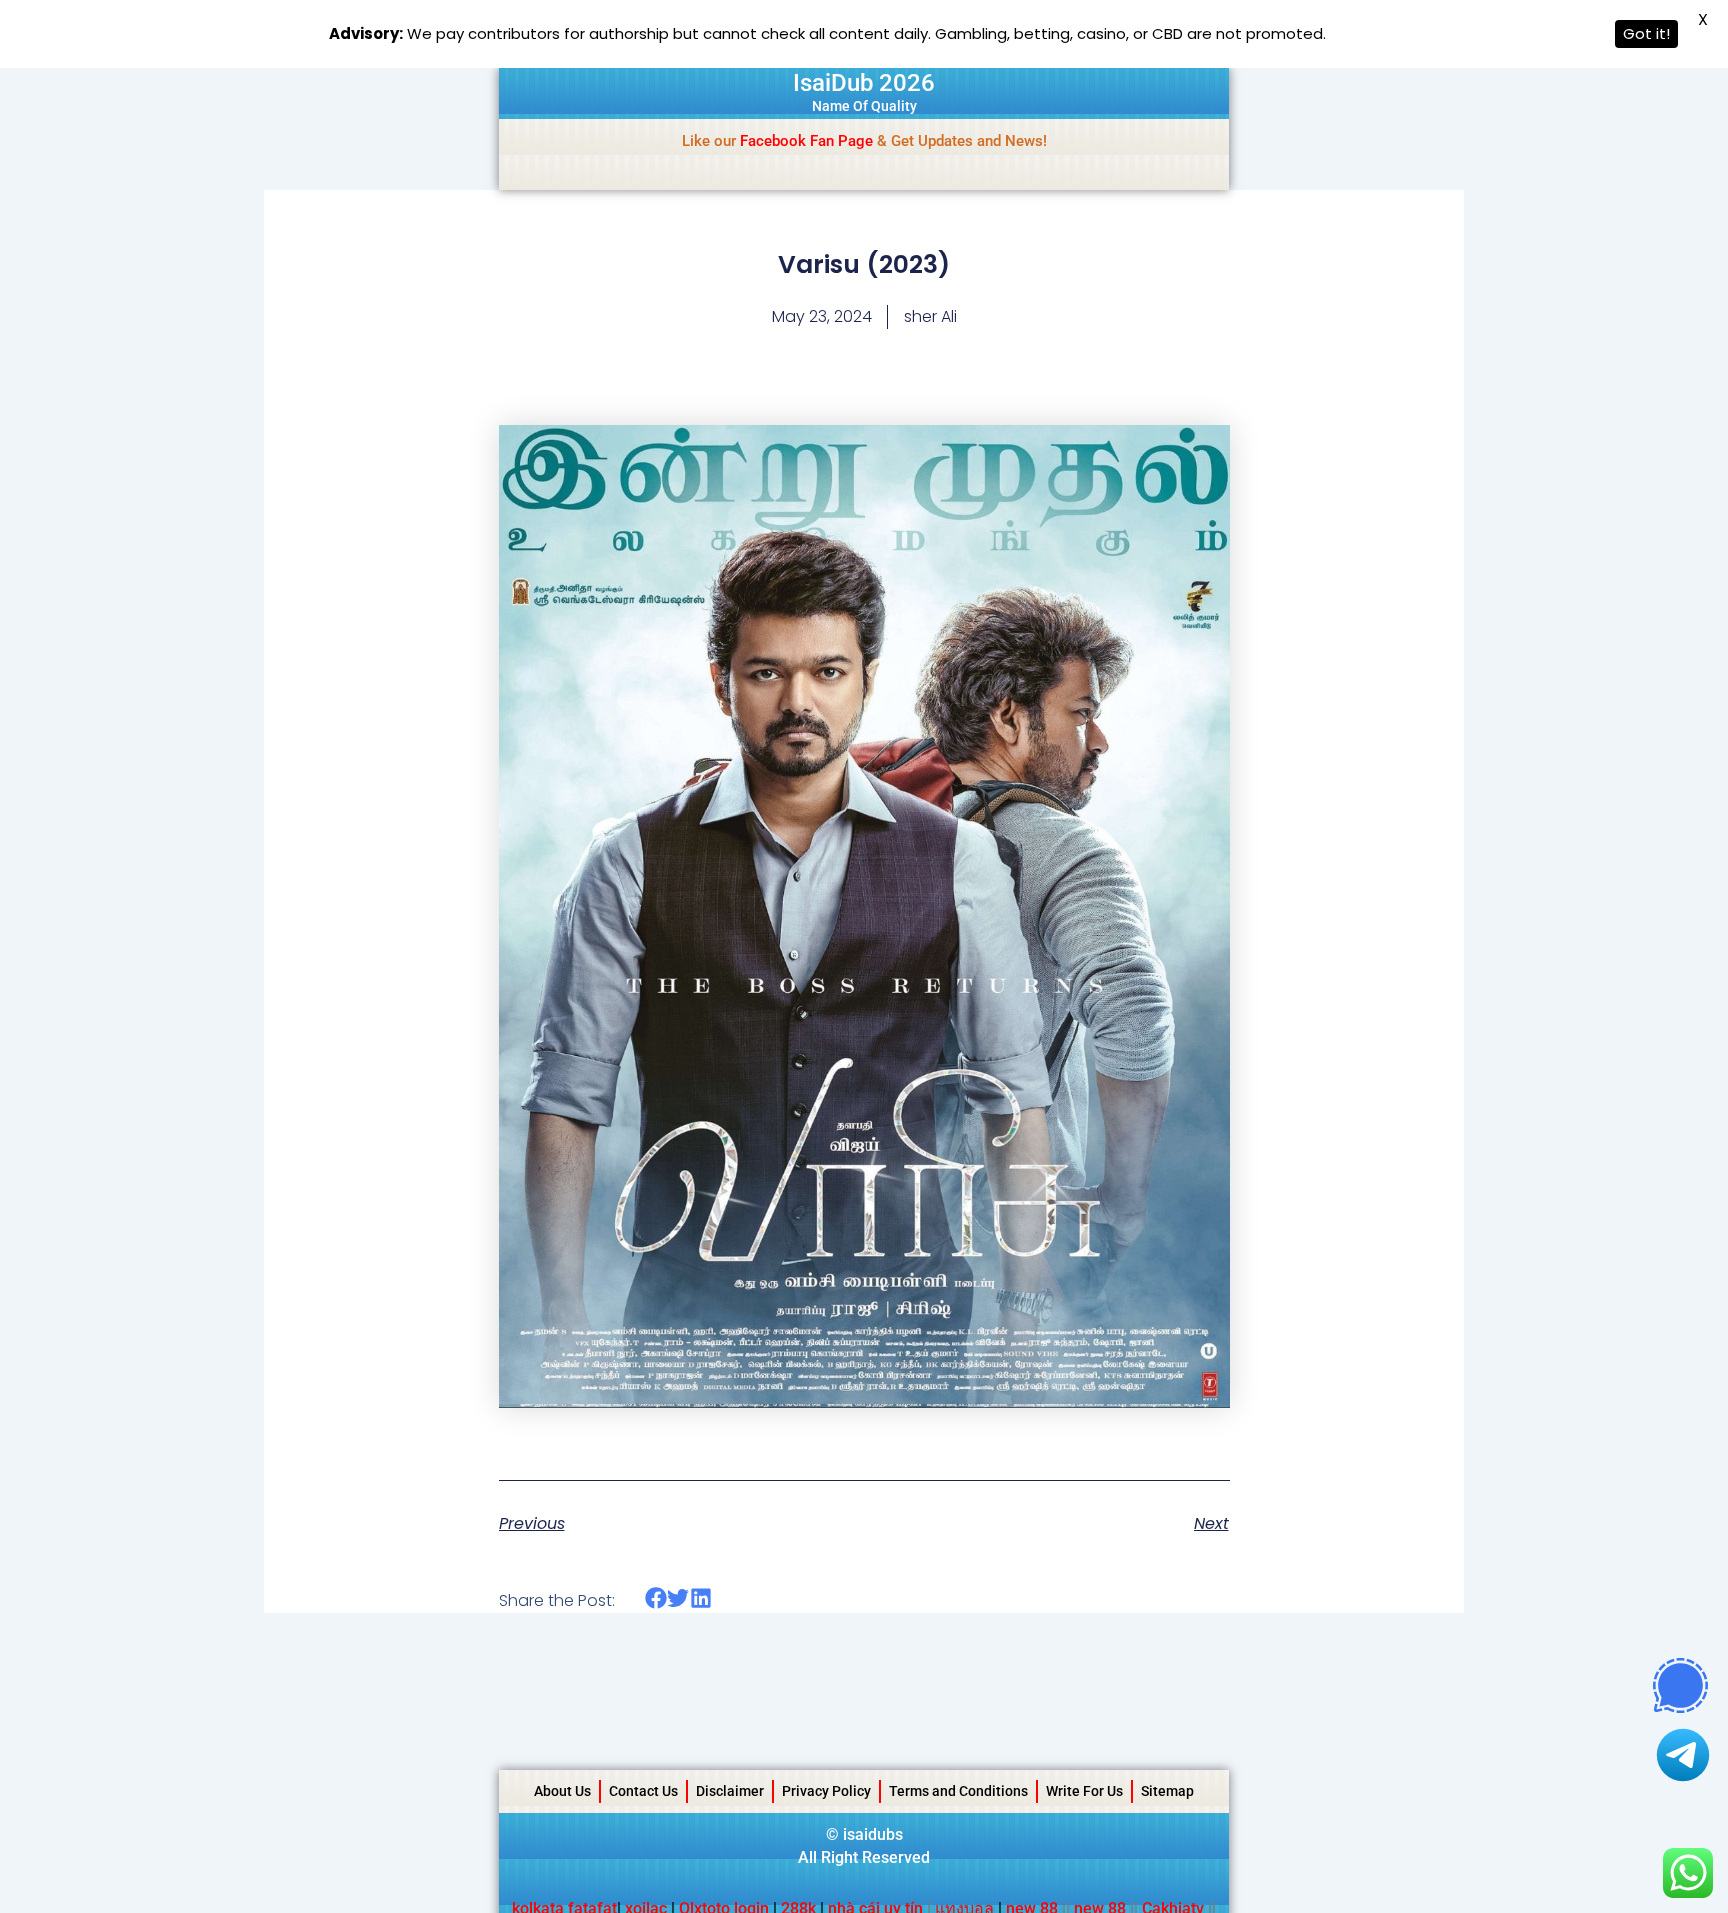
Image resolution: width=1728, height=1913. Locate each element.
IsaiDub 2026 (864, 83)
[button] (656, 1598)
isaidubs (873, 1834)
